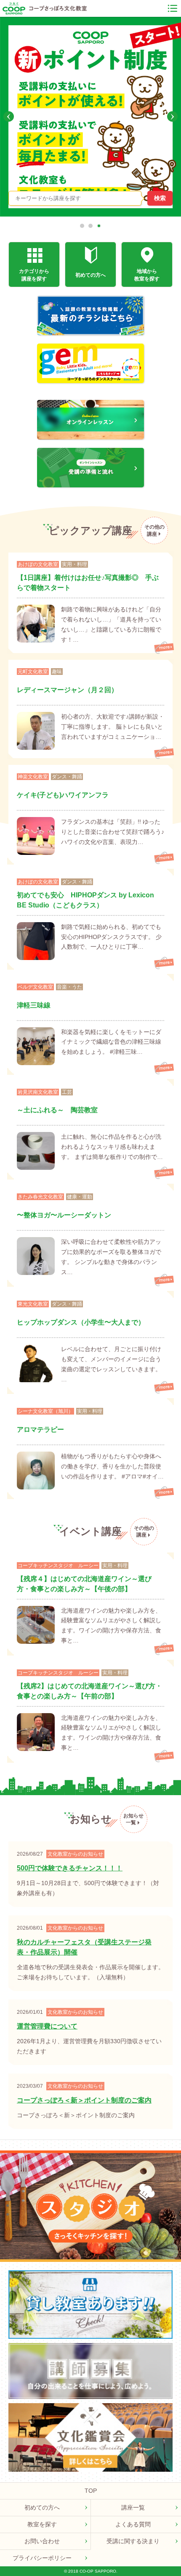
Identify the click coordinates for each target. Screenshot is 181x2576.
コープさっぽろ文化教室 (58, 8)
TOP (91, 2491)
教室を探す (42, 2524)
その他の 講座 (154, 530)
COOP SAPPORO (14, 8)
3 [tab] (99, 226)
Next (172, 117)
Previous (9, 117)
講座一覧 (133, 2507)
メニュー (173, 8)
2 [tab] (90, 226)
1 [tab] (82, 226)
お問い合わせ (42, 2541)
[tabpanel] (90, 116)
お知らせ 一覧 (133, 1819)
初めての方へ (42, 2507)
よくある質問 (133, 2524)
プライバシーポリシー (42, 2558)
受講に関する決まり (133, 2541)
